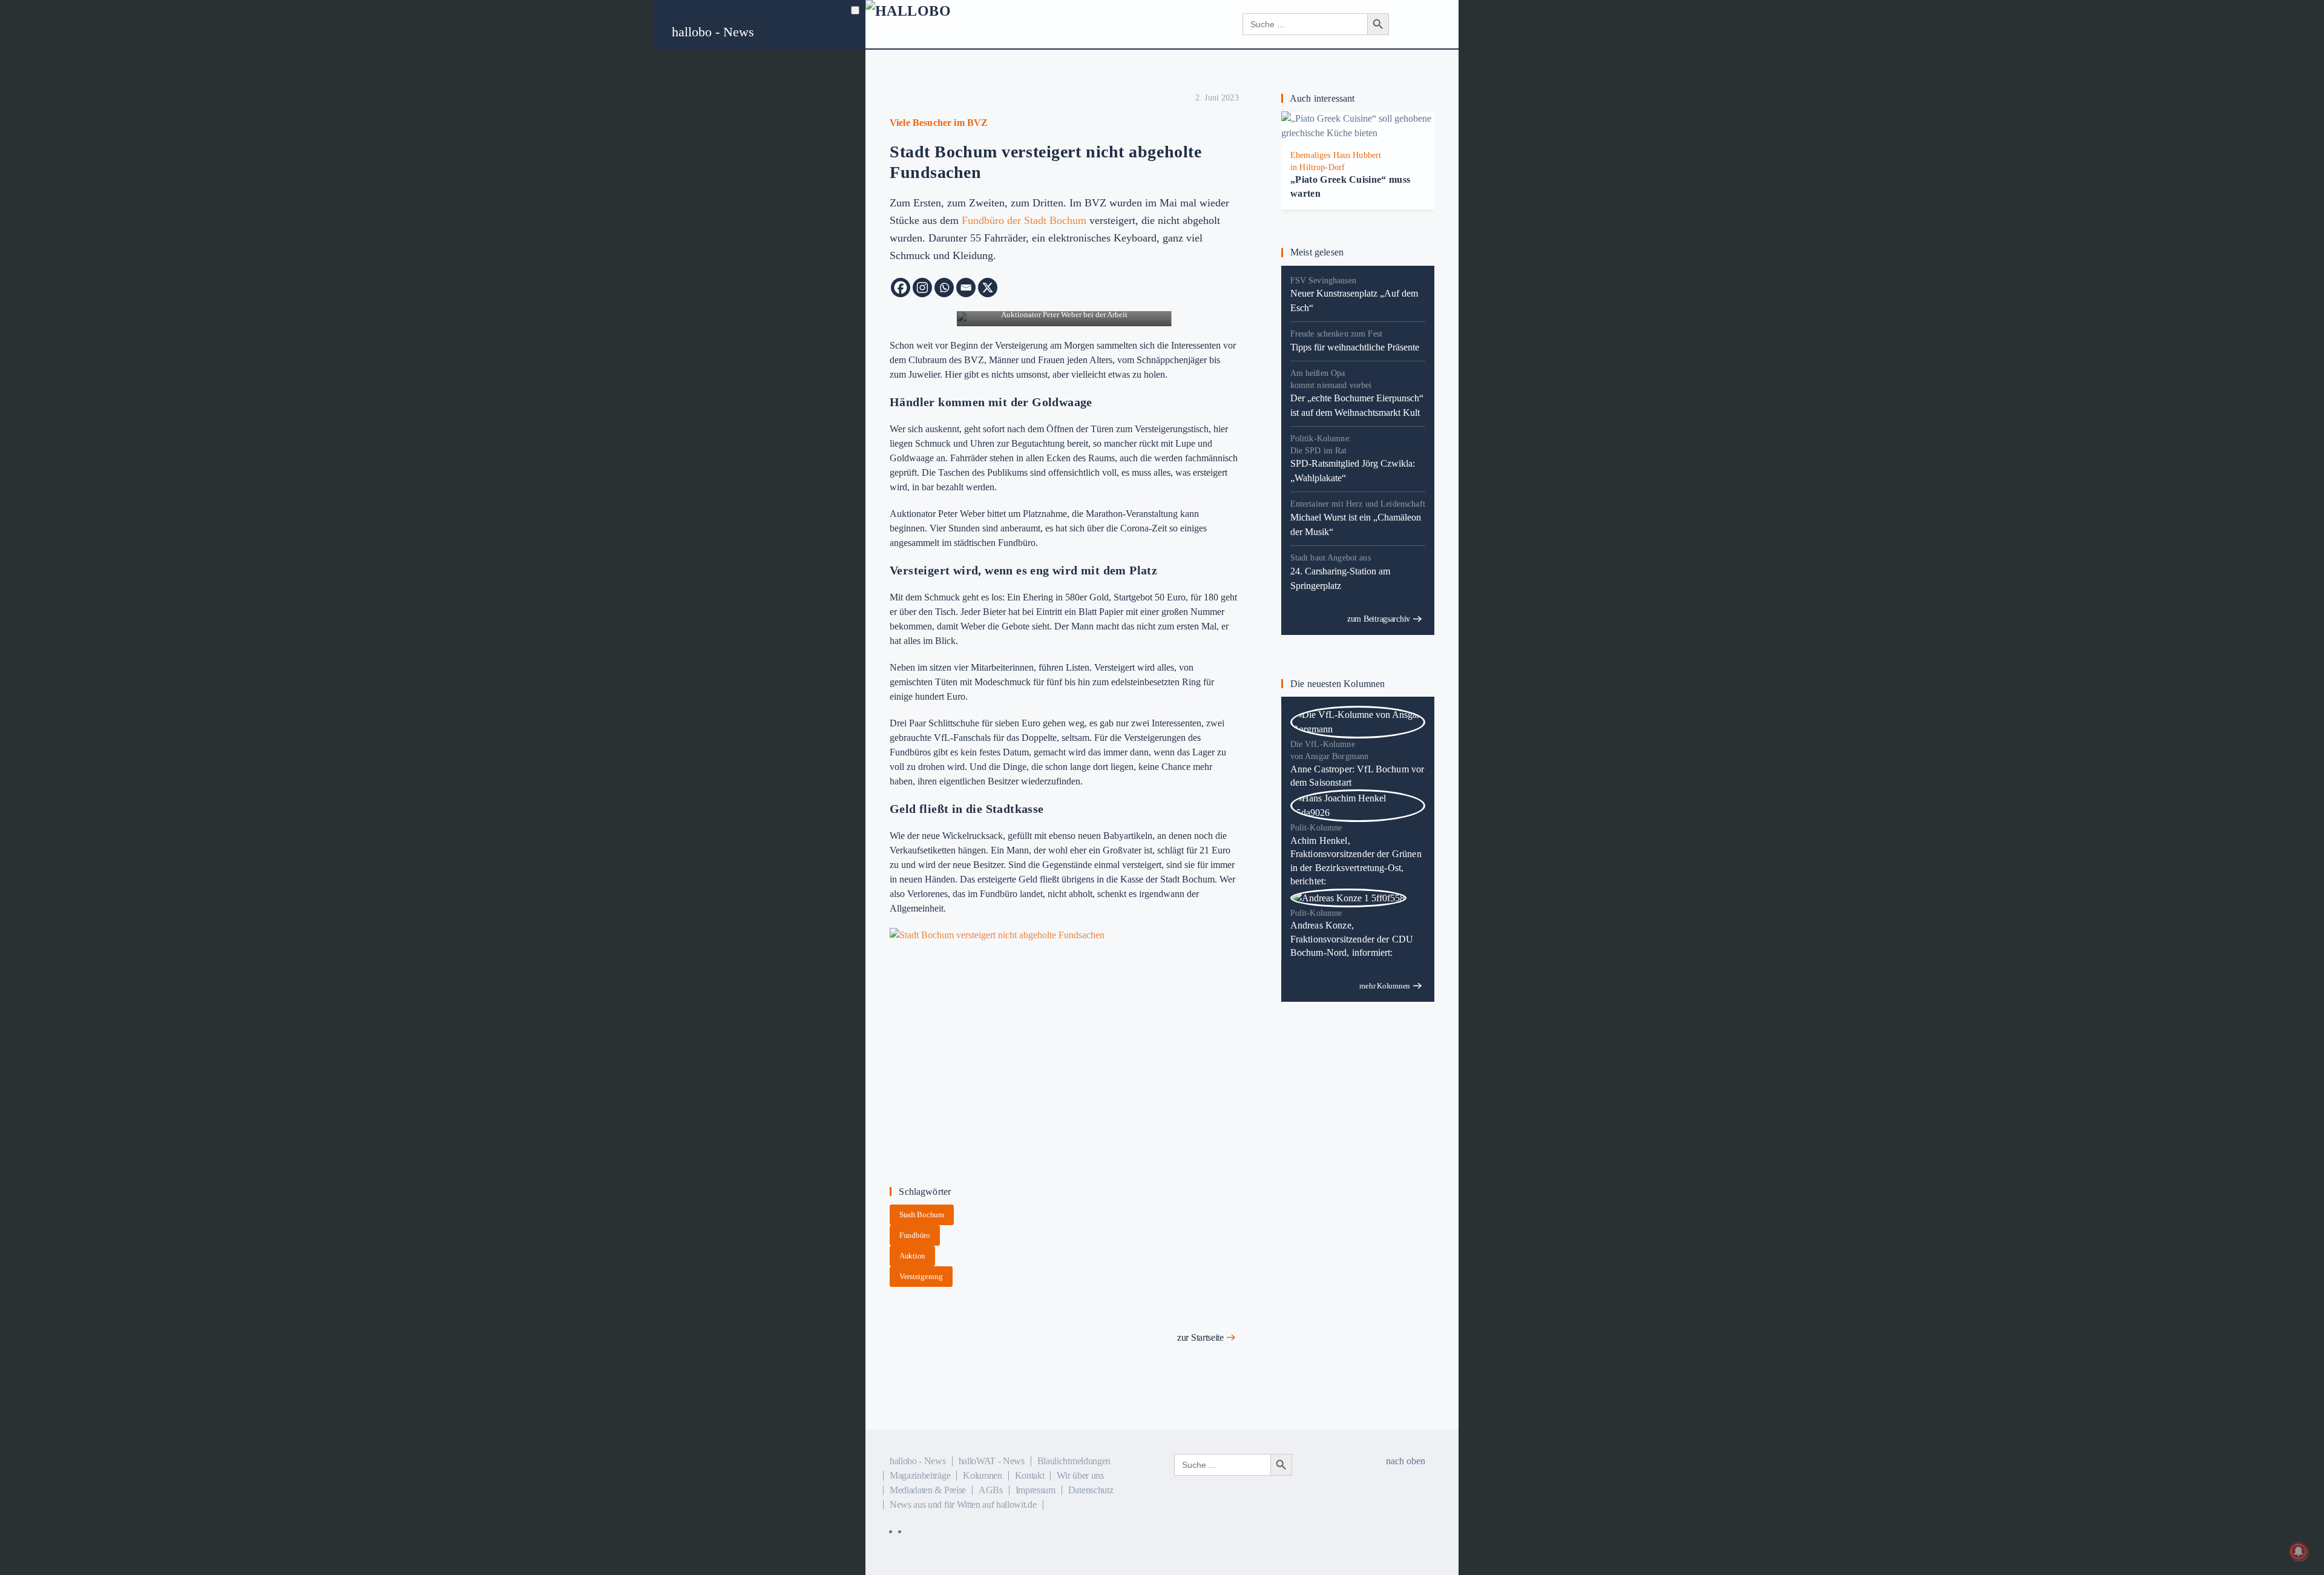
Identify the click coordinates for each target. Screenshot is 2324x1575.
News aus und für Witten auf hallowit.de (963, 1504)
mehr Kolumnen (1385, 986)
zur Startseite (1200, 1337)
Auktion (912, 1256)
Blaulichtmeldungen (1074, 1461)
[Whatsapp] (944, 288)
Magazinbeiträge (920, 1475)
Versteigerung (921, 1276)
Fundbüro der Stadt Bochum (1024, 220)
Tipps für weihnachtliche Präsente (1355, 347)
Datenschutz (1091, 1490)
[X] (988, 288)
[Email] (966, 288)
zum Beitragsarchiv (1379, 619)
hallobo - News (713, 32)
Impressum (1036, 1490)
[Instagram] (922, 288)
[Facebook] (901, 288)
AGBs (991, 1490)
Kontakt (1030, 1475)
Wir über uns (1080, 1475)
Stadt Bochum (922, 1215)
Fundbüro (915, 1235)
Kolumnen (982, 1475)
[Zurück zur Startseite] (938, 24)
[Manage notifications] (2299, 1551)
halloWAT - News (992, 1461)
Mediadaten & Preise (928, 1490)
